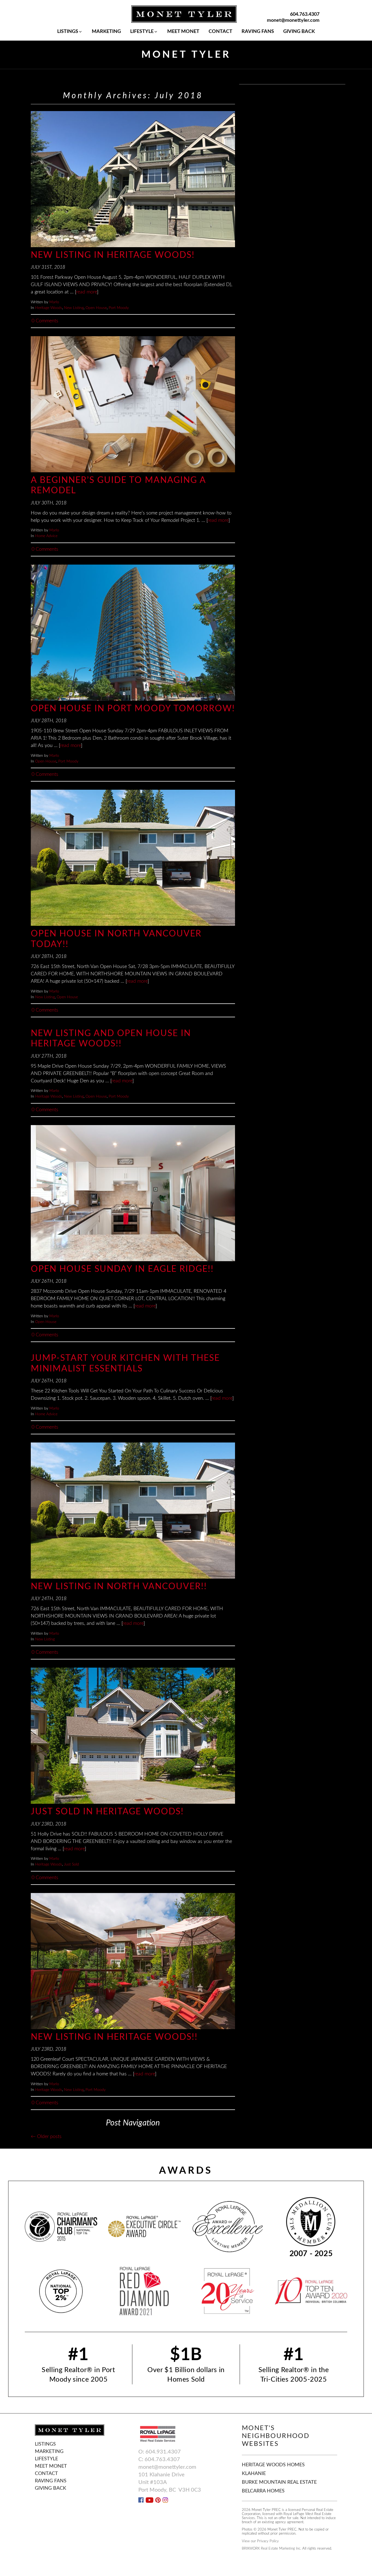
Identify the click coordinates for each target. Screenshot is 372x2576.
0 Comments (45, 321)
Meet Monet (183, 32)
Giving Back (299, 32)
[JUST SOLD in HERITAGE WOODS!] (133, 1736)
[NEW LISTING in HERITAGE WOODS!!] (133, 1961)
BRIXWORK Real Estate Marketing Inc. (272, 2549)
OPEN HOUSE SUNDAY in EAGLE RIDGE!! (122, 1269)
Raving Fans (258, 32)
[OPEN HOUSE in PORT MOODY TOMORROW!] (133, 633)
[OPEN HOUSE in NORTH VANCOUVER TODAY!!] (133, 858)
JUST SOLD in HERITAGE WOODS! (107, 1812)
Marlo (54, 302)
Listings (68, 32)
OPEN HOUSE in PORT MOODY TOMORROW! (133, 709)
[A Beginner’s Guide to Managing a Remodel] (133, 404)
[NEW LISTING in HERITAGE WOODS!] (133, 179)
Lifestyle (142, 32)
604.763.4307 (305, 14)
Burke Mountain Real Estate (279, 2482)
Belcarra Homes (263, 2491)
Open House (96, 308)
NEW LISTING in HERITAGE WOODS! (113, 255)
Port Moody (119, 308)
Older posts (46, 2137)
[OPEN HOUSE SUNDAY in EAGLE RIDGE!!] (133, 1193)
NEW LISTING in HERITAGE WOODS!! (114, 2037)
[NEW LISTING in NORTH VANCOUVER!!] (133, 1511)
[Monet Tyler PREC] (184, 14)
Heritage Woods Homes (273, 2465)
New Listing (74, 308)
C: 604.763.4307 (159, 2459)
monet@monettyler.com (293, 20)
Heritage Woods (49, 308)
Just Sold (71, 1864)
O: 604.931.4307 (160, 2452)
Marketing (106, 32)
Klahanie (254, 2474)
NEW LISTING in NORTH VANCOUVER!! (119, 1586)
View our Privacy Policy (260, 2541)
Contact (220, 32)
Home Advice (46, 536)
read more (86, 292)
